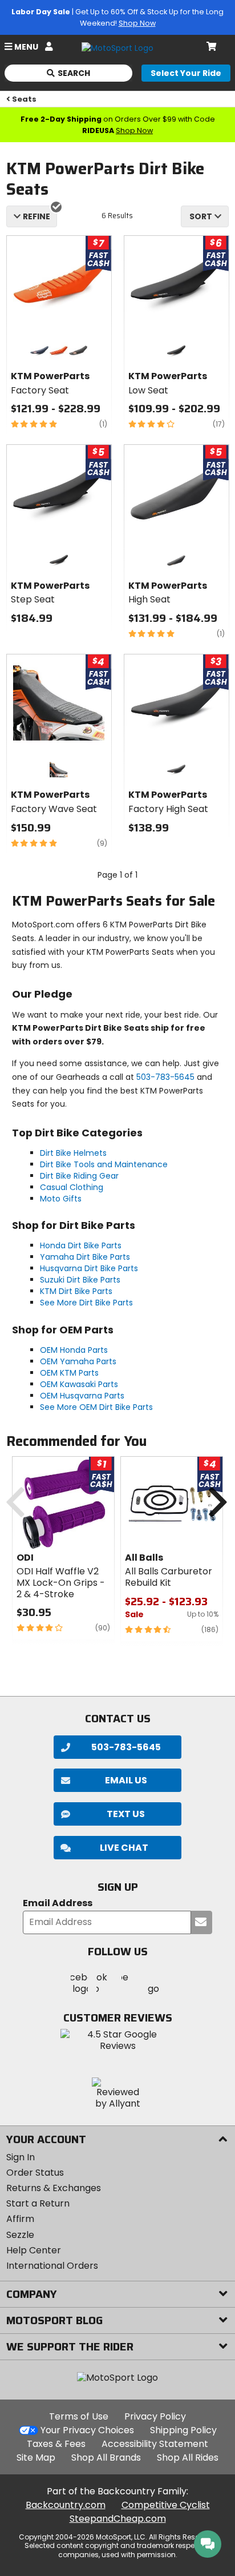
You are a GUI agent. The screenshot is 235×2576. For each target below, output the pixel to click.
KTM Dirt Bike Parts (76, 1291)
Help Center (34, 2250)
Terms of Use (79, 2416)
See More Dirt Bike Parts (86, 1303)
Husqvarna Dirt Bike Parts (89, 1268)
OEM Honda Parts (74, 1350)
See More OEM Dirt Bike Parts (96, 1407)
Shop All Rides (188, 2458)
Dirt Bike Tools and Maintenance (104, 1164)
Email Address (58, 1904)
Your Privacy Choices (87, 2430)
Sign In (21, 2157)
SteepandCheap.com (118, 2519)
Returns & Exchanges (54, 2188)
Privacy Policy (155, 2416)
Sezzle (20, 2235)
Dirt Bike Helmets (73, 1153)
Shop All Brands (106, 2458)
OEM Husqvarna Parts (82, 1396)
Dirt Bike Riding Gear (79, 1176)
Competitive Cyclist (166, 2505)
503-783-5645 (165, 1077)
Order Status (35, 2173)
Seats (24, 99)
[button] (117, 1848)
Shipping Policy (183, 2430)
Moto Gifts (61, 1199)
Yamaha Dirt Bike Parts (85, 1257)
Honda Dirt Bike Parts (81, 1245)
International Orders (52, 2266)
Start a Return (38, 2203)
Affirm (20, 2219)
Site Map (36, 2458)
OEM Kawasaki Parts (79, 1384)
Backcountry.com (66, 2505)
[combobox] (205, 216)
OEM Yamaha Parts (78, 1361)
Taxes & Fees (56, 2444)
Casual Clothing (72, 1187)
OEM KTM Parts (69, 1373)
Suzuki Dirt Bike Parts (80, 1280)
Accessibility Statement (155, 2444)
